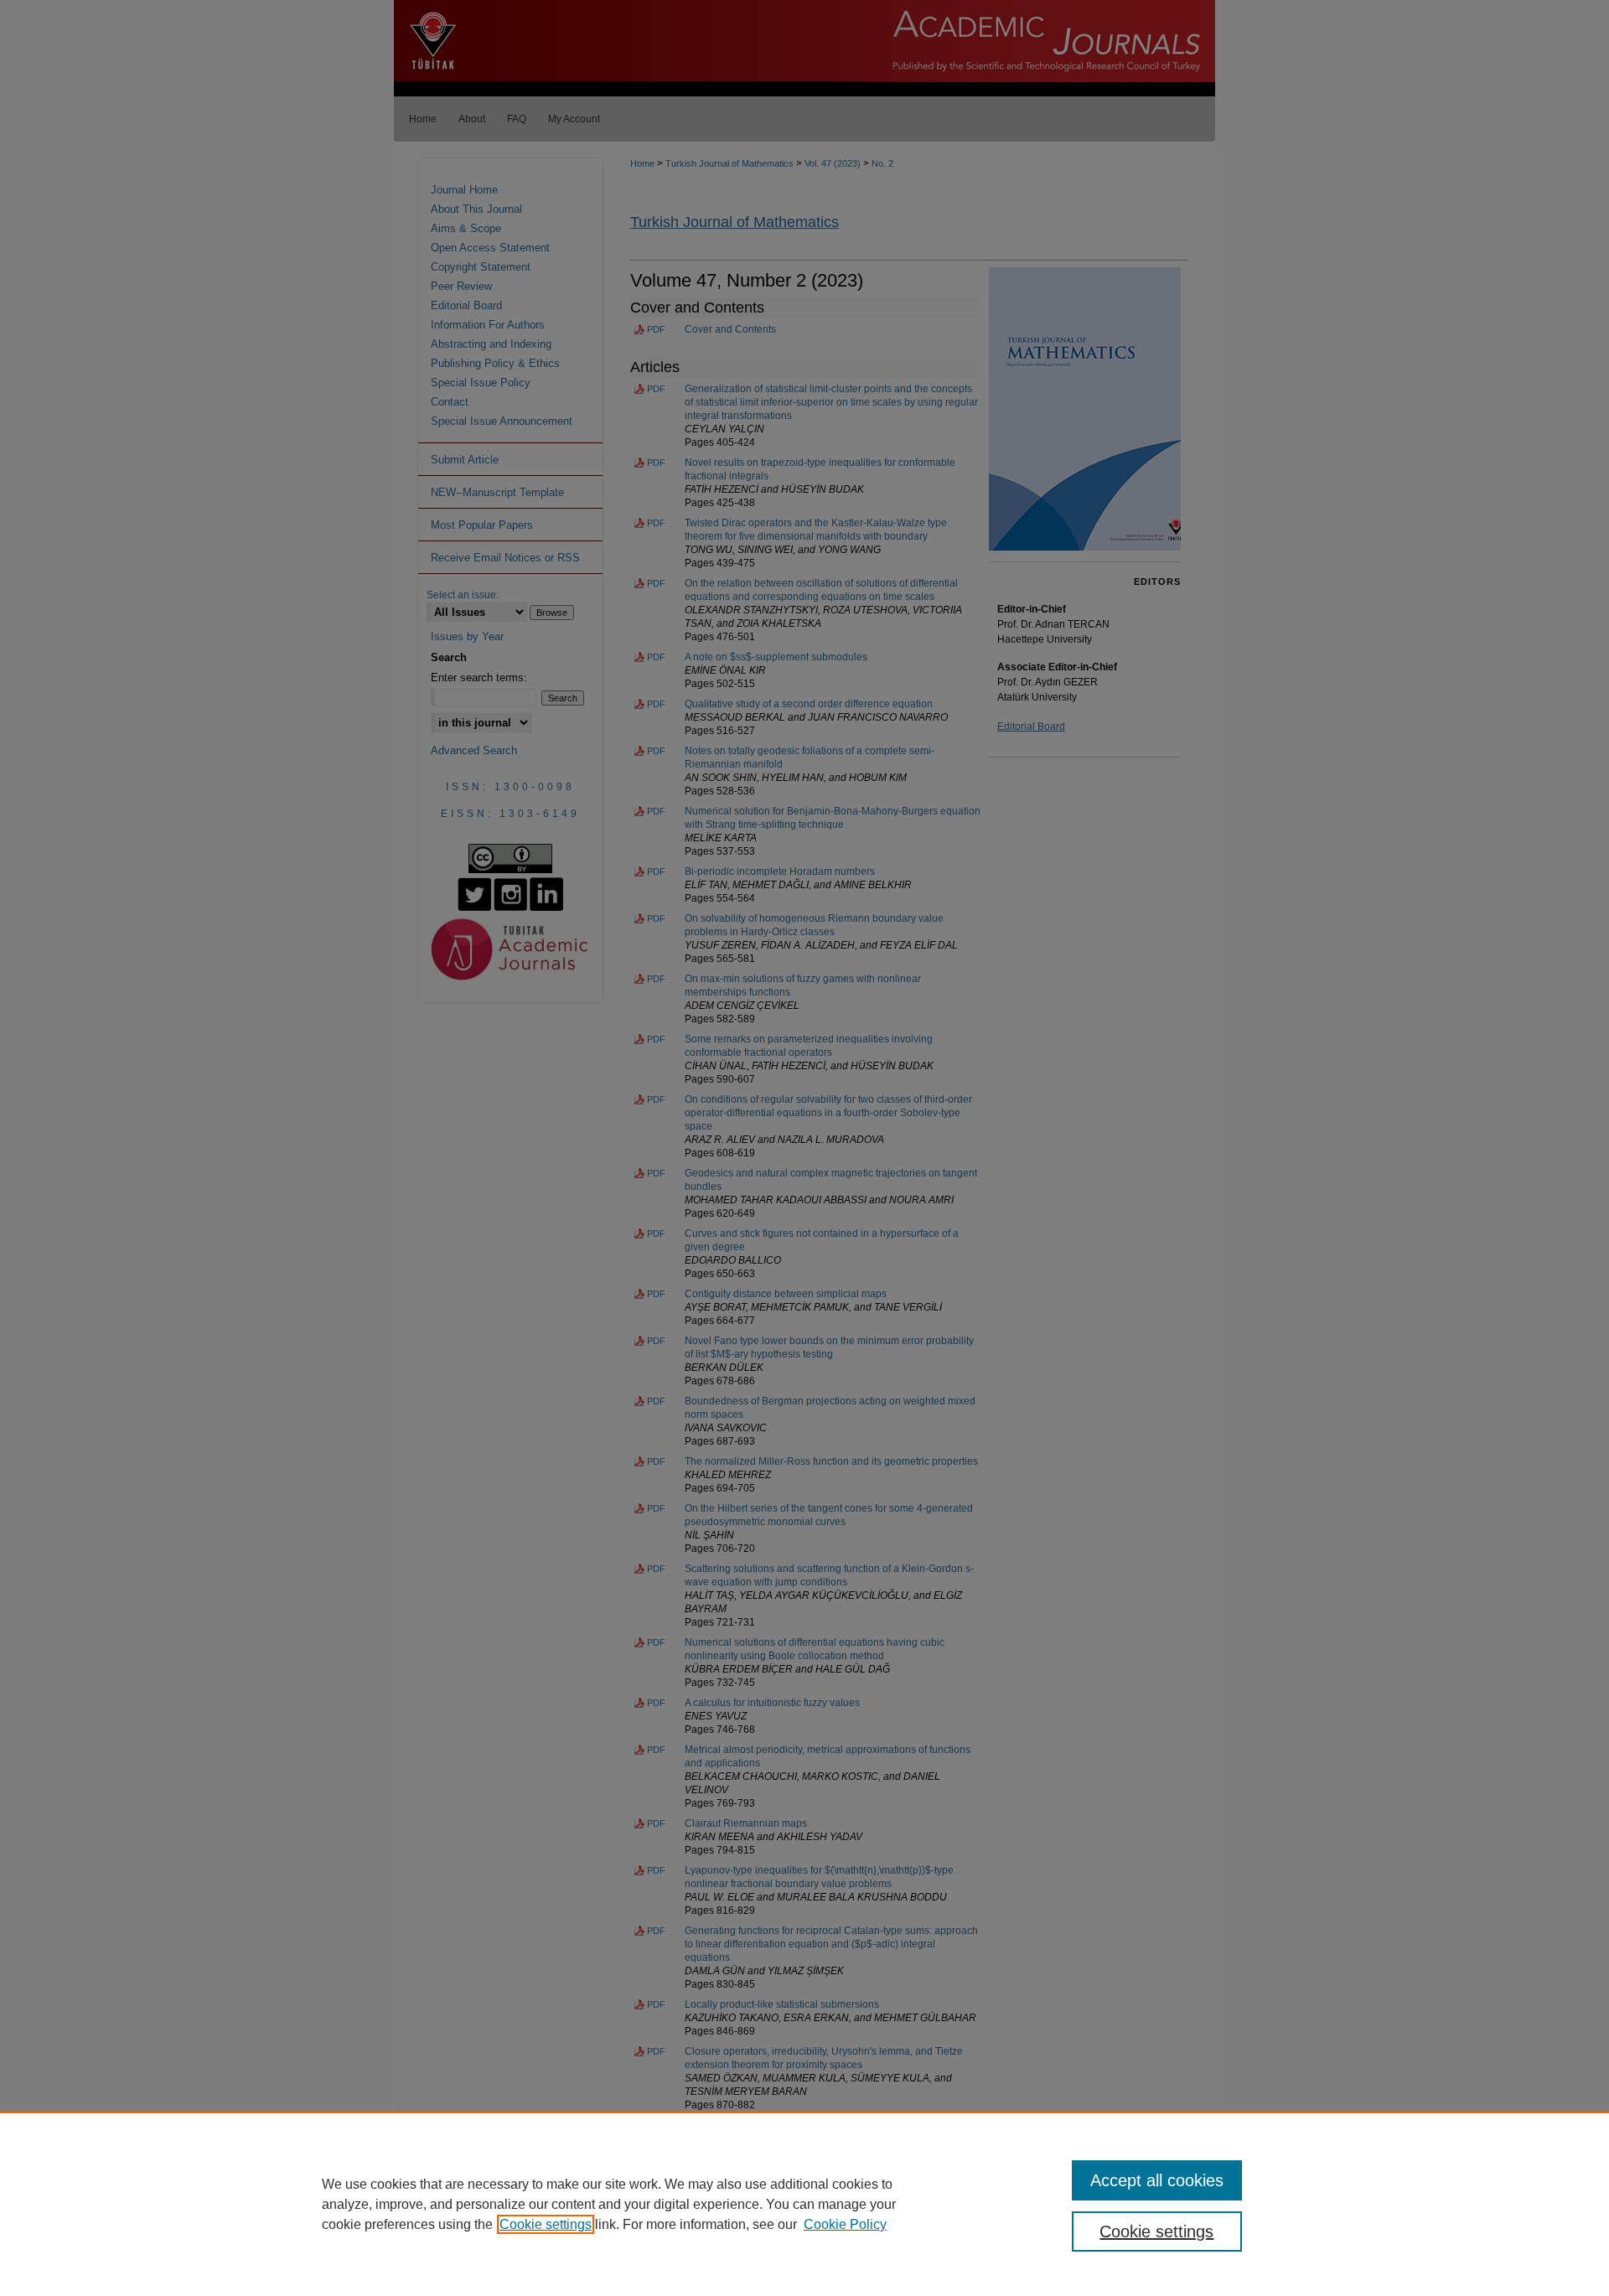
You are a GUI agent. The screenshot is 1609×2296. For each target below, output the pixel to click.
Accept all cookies (1157, 2180)
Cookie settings (546, 2224)
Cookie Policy (845, 2224)
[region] (804, 2204)
